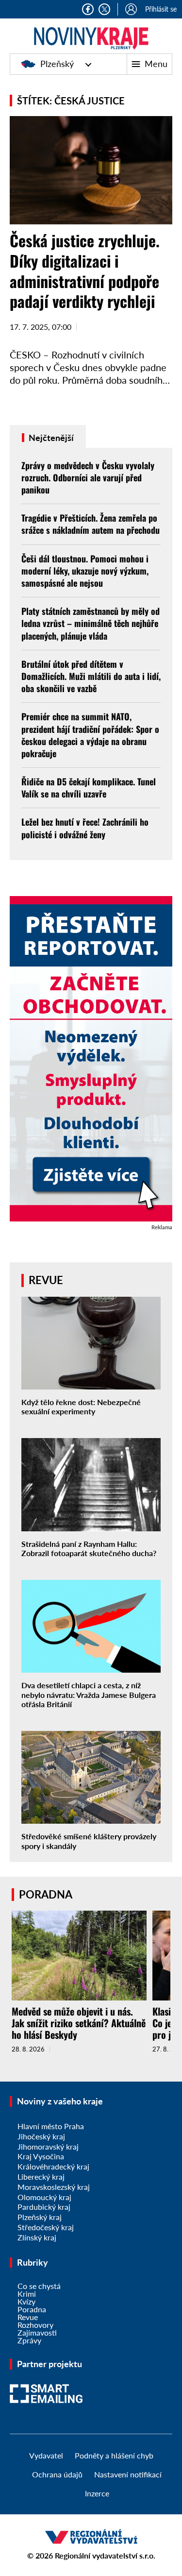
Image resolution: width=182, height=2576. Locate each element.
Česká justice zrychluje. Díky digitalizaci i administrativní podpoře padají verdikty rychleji (85, 271)
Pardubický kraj (44, 2207)
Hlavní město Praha (51, 2126)
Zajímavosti (37, 2332)
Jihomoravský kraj (48, 2146)
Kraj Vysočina (41, 2156)
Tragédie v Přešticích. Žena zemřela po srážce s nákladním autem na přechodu (91, 524)
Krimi (27, 2294)
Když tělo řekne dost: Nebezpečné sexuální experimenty (81, 1407)
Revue (28, 2317)
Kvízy (26, 2301)
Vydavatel (46, 2455)
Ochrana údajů (57, 2474)
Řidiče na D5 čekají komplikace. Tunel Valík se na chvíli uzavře (89, 788)
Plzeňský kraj (40, 2217)
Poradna (32, 2309)
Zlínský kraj (37, 2237)
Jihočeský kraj (41, 2136)
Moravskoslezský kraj (54, 2187)
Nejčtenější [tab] (50, 438)
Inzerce (97, 2493)
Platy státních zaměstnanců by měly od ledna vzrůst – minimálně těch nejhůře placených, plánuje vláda (91, 623)
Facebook (88, 9)
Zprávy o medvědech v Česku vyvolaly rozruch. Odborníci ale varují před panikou (88, 477)
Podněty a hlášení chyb (114, 2455)
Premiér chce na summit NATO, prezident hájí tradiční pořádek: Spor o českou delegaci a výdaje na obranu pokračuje (90, 735)
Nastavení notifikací (128, 2474)
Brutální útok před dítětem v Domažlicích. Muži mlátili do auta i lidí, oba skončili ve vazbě (91, 676)
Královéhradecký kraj (53, 2166)
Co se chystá (39, 2286)
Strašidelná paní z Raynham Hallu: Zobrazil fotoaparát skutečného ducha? (89, 1548)
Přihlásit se (161, 9)
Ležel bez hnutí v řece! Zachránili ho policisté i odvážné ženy (85, 828)
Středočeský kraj (46, 2227)
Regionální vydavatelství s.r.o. (105, 2555)
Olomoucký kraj (44, 2197)
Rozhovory (35, 2325)
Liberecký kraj (41, 2177)
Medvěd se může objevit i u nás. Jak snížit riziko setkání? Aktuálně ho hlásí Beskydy (79, 2023)
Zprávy (29, 2340)
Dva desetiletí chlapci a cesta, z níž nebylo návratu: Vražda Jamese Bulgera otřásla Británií (89, 1694)
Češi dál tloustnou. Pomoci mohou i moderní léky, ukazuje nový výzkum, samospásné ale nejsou (85, 571)
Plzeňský (57, 64)
